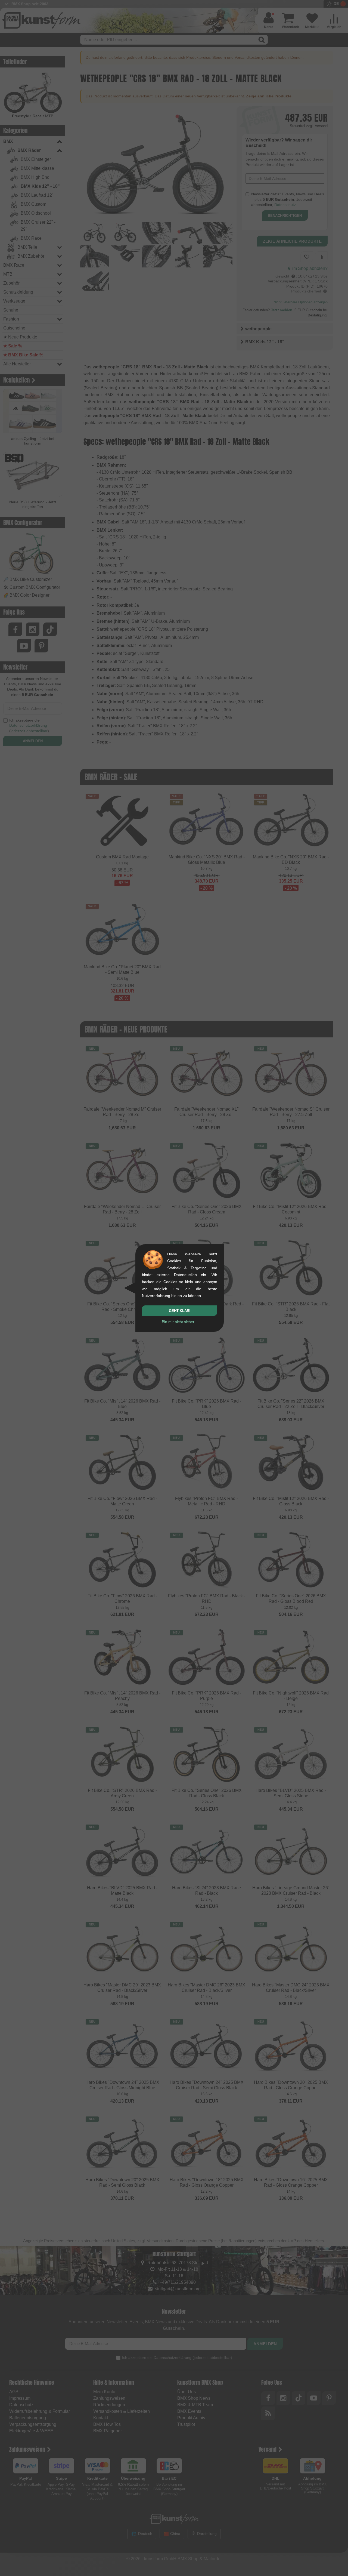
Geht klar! (180, 1311)
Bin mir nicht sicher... (180, 1322)
